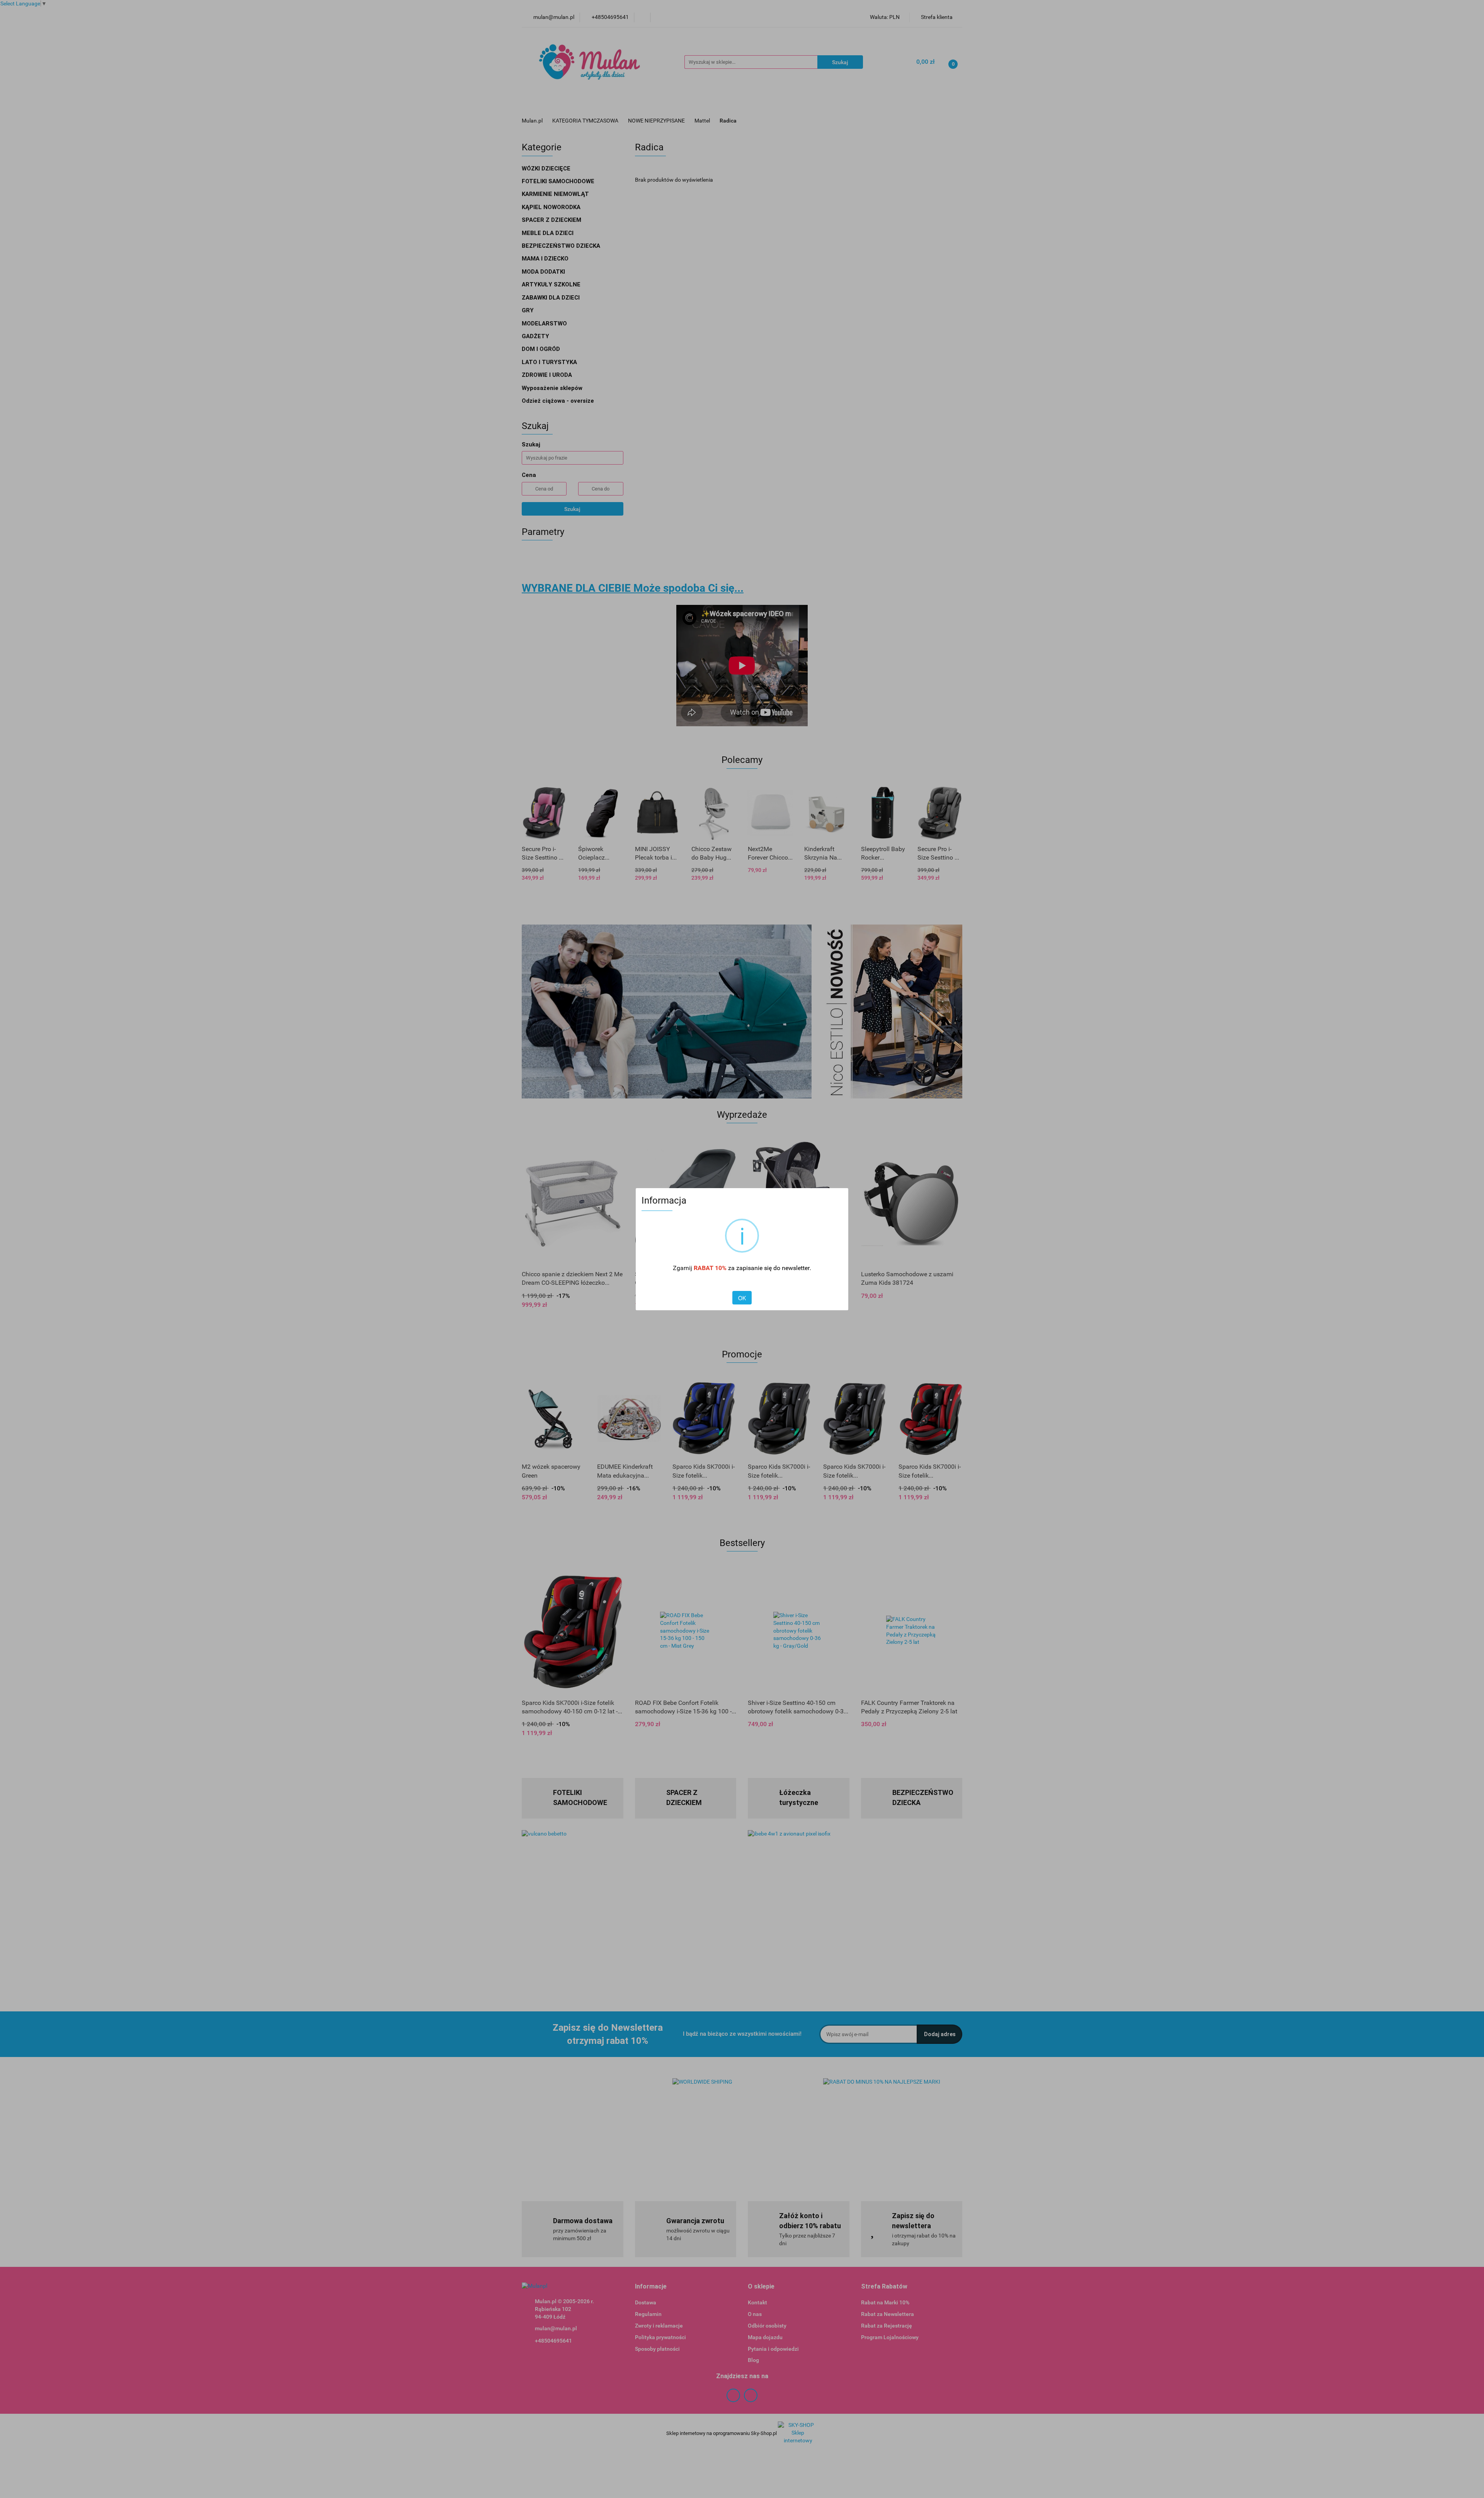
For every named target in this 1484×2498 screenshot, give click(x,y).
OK (742, 1298)
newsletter (796, 1268)
